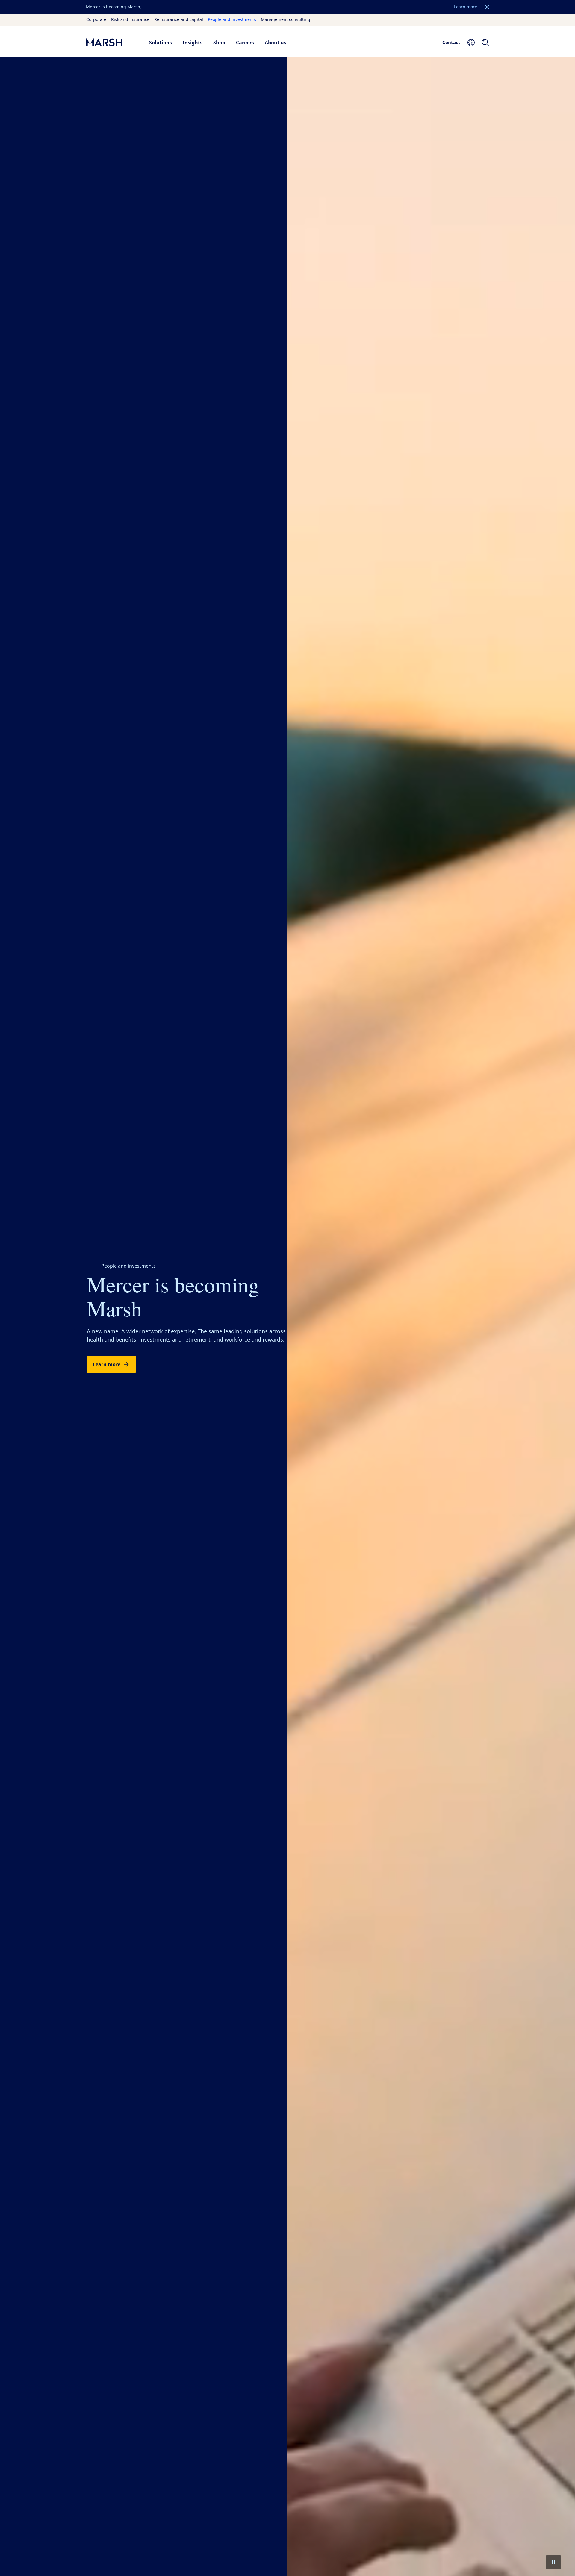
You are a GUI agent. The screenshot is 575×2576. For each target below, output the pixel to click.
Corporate (96, 20)
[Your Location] (471, 43)
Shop (219, 43)
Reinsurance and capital (179, 20)
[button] (487, 7)
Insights (193, 43)
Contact (451, 42)
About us (276, 43)
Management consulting (286, 20)
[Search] (485, 43)
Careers (245, 43)
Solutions (161, 43)
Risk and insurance (130, 20)
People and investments (232, 20)
